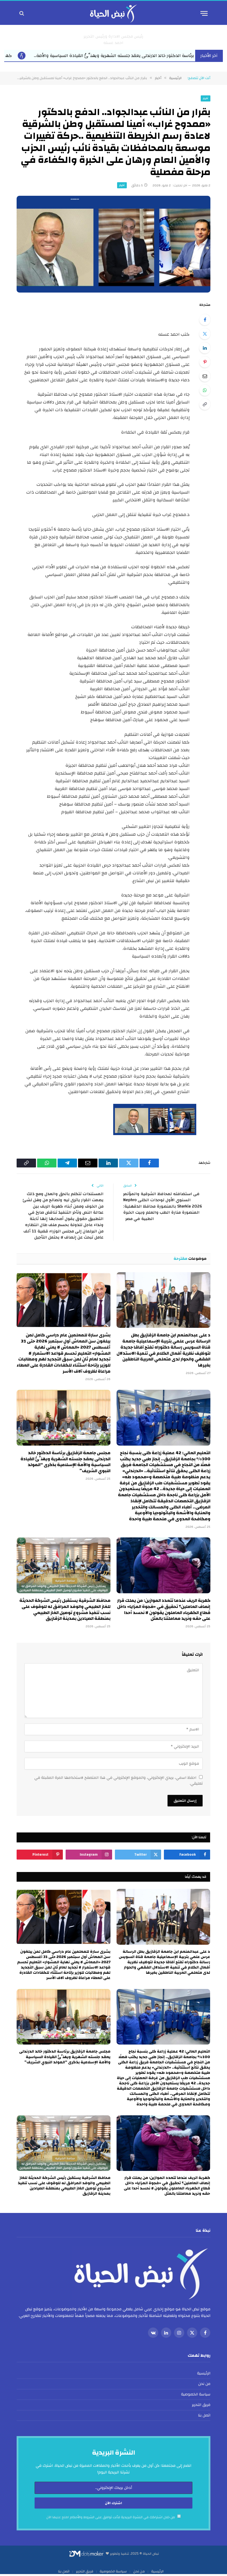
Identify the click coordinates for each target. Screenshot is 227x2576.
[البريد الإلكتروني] (205, 376)
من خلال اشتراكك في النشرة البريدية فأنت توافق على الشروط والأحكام (111, 2517)
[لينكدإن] (205, 348)
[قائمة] (204, 13)
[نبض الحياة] (114, 13)
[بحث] (22, 13)
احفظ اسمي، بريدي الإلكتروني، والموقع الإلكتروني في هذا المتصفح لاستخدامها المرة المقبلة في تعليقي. (118, 1781)
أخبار (206, 98)
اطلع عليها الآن (58, 2517)
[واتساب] (205, 390)
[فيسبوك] (205, 320)
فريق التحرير (201, 2405)
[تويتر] (205, 334)
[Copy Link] (205, 404)
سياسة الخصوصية (196, 2394)
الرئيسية (204, 2373)
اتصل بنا (204, 2415)
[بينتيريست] (205, 362)
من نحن (204, 2384)
